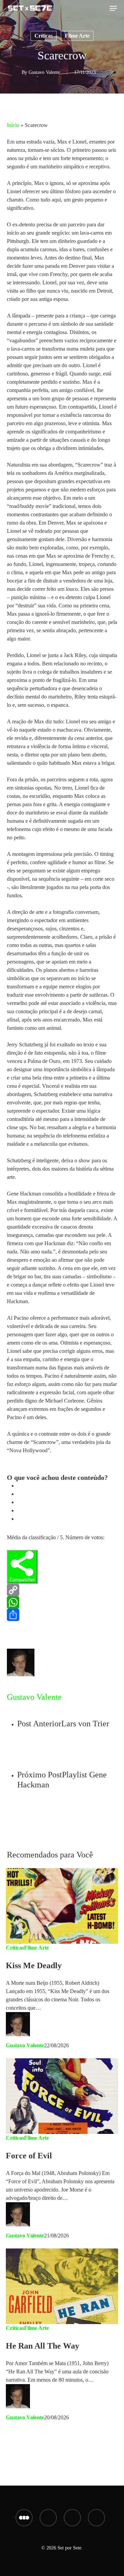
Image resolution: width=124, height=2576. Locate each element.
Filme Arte (77, 36)
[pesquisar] (101, 8)
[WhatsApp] (62, 1602)
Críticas (44, 36)
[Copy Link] (62, 1590)
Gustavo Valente (44, 72)
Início (13, 125)
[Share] (62, 1615)
